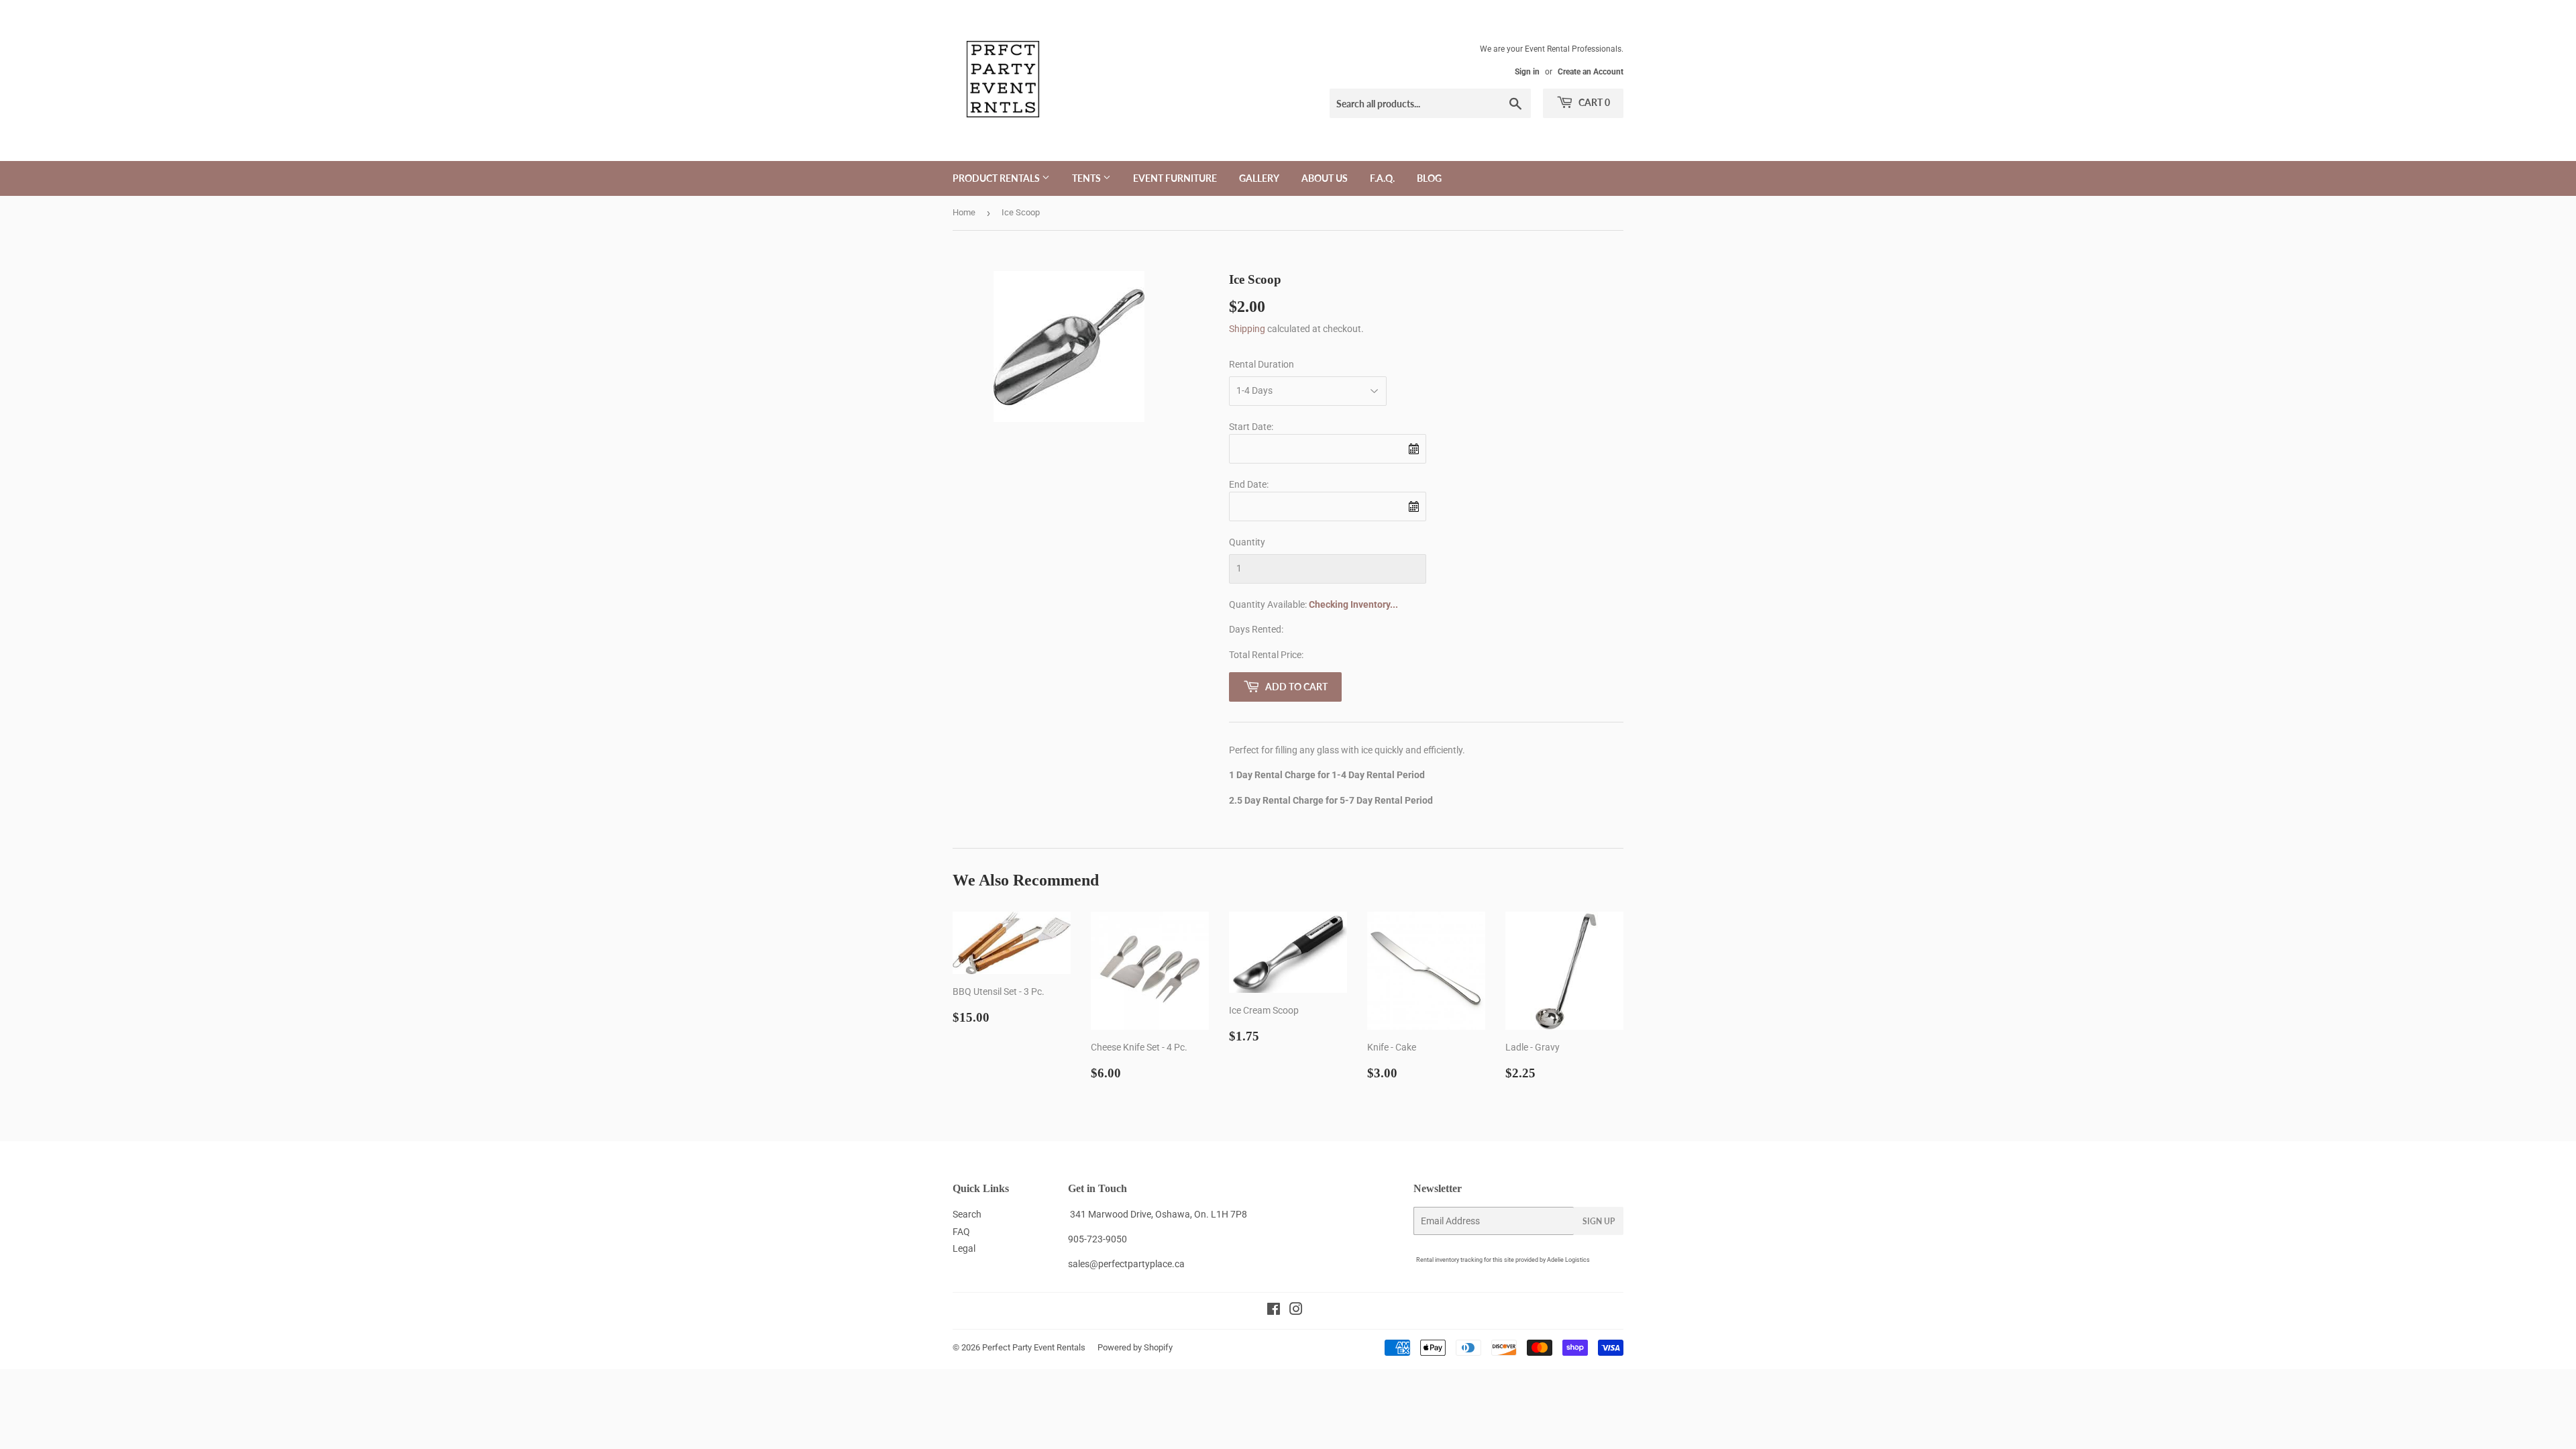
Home (964, 212)
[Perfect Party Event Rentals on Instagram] (1296, 1311)
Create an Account (1591, 72)
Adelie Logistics (1568, 1260)
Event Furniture (1175, 178)
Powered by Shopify (1135, 1347)
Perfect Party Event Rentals (1034, 1347)
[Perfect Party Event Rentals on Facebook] (1274, 1311)
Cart (1593, 102)
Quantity (1247, 542)
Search (967, 1214)
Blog (1429, 178)
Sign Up (1599, 1221)
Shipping (1247, 329)
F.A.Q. (1382, 178)
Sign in (1527, 72)
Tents (1087, 178)
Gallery (1259, 178)
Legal (964, 1248)
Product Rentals (997, 178)
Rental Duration (1262, 364)
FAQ (961, 1232)
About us (1325, 178)
